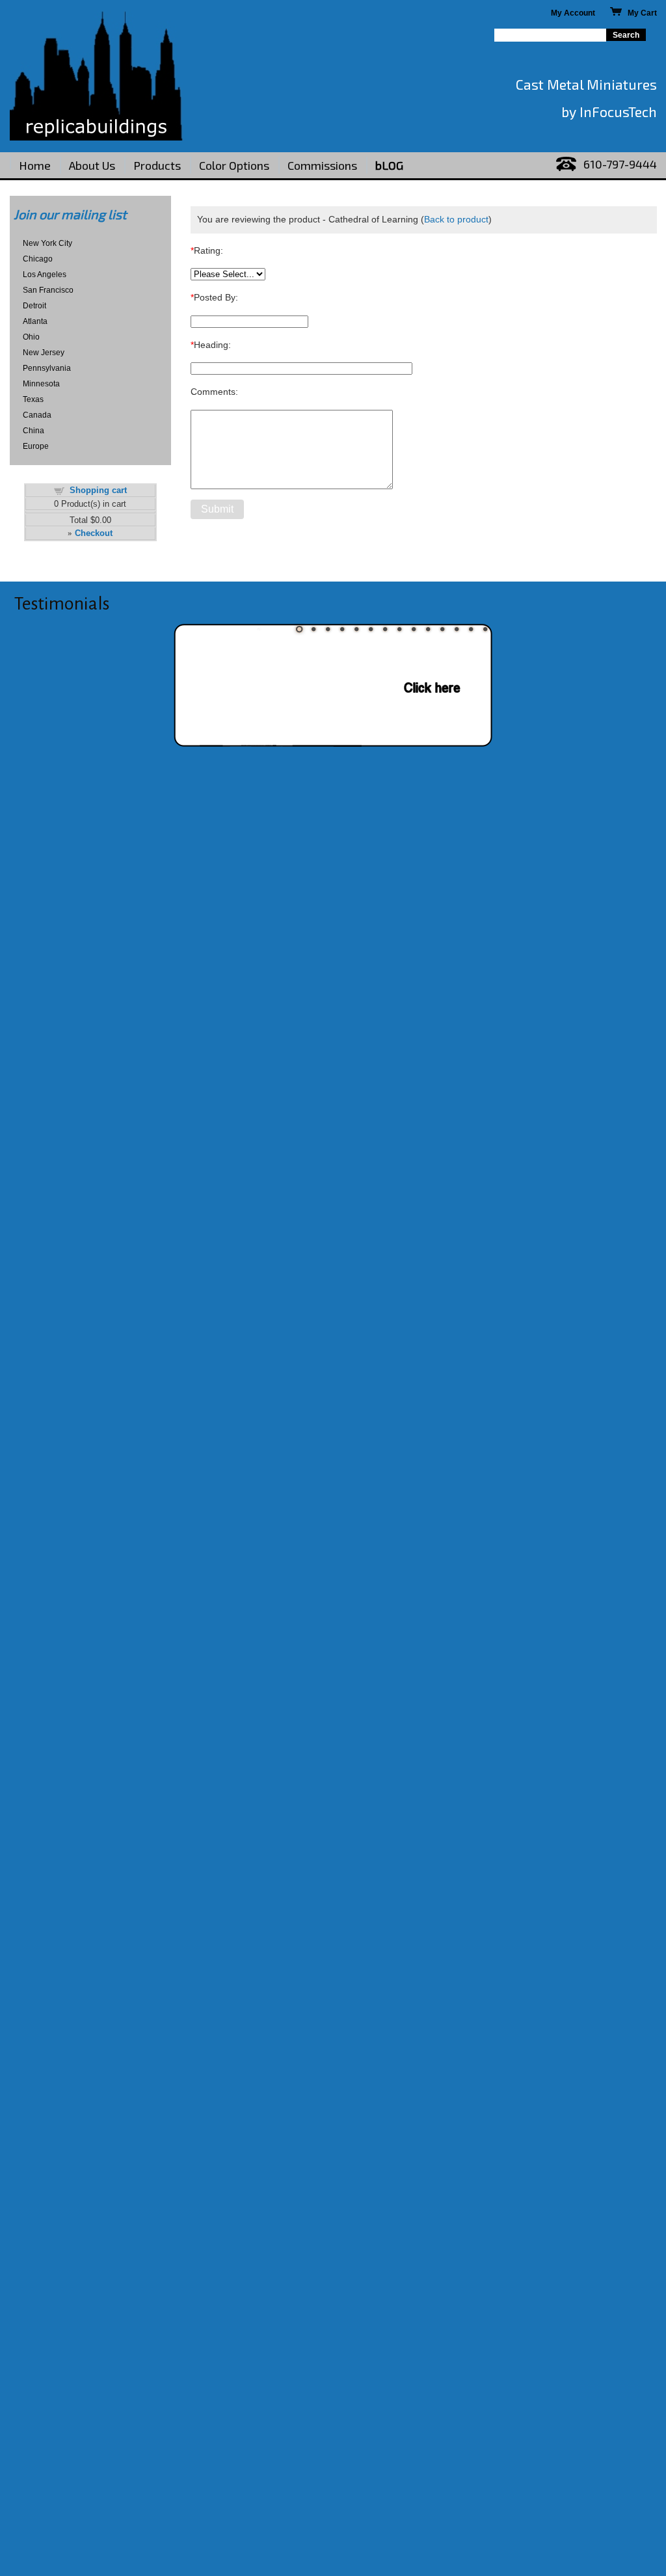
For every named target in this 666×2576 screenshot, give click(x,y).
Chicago (38, 259)
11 (442, 629)
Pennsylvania (47, 368)
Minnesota (41, 384)
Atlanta (35, 321)
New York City (47, 243)
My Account (573, 13)
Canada (37, 415)
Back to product (456, 219)
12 (457, 629)
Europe (36, 446)
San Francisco (48, 290)
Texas (33, 399)
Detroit (34, 306)
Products (157, 165)
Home (35, 165)
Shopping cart (98, 490)
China (33, 431)
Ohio (31, 337)
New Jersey (44, 353)
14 (485, 629)
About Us (92, 165)
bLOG (389, 165)
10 (428, 629)
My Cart (639, 13)
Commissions (322, 165)
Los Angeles (45, 275)
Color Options (234, 165)
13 (471, 629)
